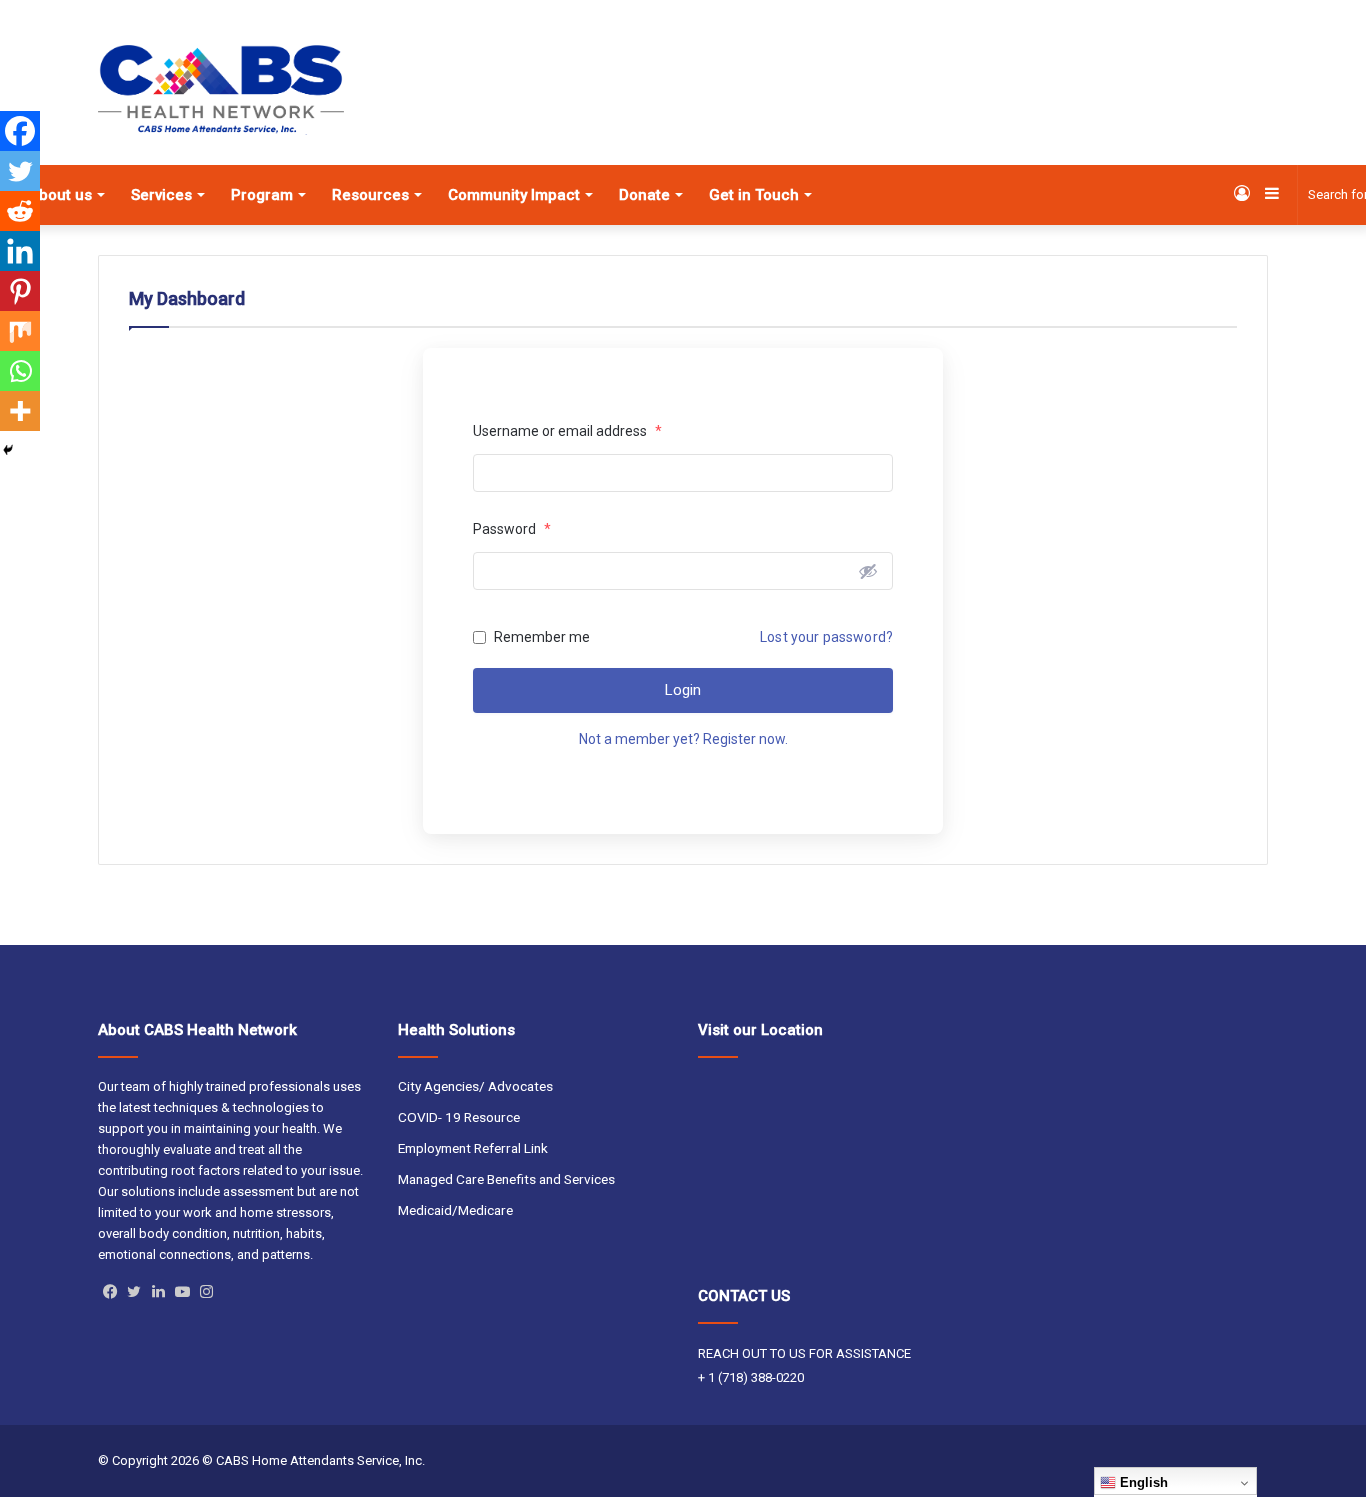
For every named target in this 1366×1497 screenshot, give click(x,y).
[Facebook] (20, 131)
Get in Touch (754, 195)
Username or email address (567, 431)
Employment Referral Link (473, 1148)
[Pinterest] (20, 291)
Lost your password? (826, 637)
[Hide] (8, 450)
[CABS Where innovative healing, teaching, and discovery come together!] (221, 90)
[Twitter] (20, 171)
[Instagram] (206, 1292)
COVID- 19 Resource (459, 1117)
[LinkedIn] (158, 1292)
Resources (370, 195)
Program (262, 195)
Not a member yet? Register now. (683, 739)
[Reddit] (20, 211)
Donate (644, 195)
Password (512, 529)
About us (60, 195)
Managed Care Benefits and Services (506, 1179)
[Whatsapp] (20, 371)
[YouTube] (182, 1292)
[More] (20, 411)
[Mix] (20, 331)
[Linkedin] (20, 251)
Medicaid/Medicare (455, 1210)
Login (683, 690)
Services (161, 195)
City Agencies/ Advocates (475, 1086)
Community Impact (514, 195)
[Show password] (868, 571)
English (1142, 1482)
